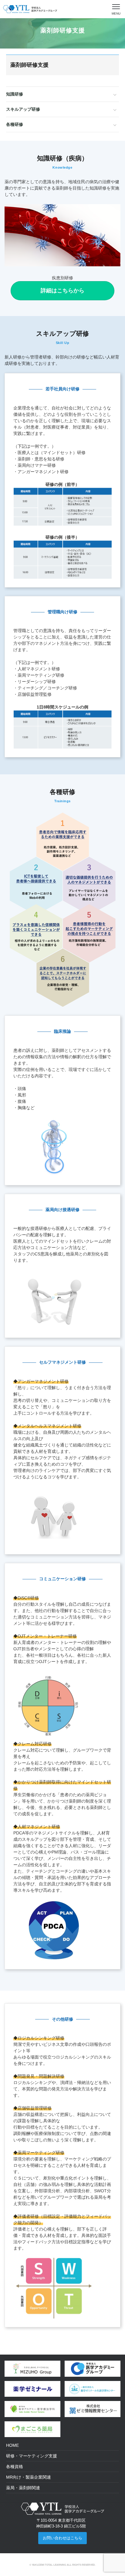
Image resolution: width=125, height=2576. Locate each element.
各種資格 (15, 2467)
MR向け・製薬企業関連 (29, 2477)
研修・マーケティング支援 (32, 2456)
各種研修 (15, 124)
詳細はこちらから (62, 291)
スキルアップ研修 (23, 109)
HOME (12, 2445)
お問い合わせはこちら (62, 2538)
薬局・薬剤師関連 (23, 2488)
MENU (116, 13)
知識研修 (15, 94)
